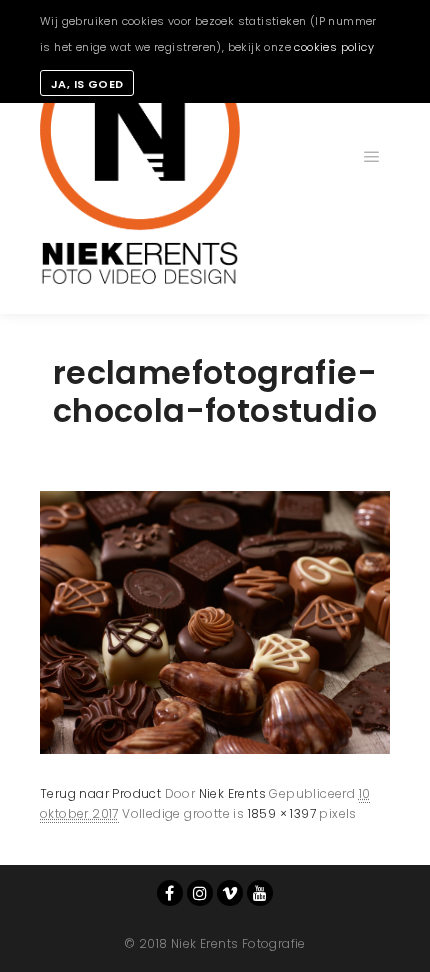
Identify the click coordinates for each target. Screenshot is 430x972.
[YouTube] (260, 893)
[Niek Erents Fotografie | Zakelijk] (140, 157)
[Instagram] (200, 893)
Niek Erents (232, 793)
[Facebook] (170, 893)
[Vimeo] (230, 893)
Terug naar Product (100, 793)
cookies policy (334, 47)
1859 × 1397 (282, 813)
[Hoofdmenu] (372, 157)
